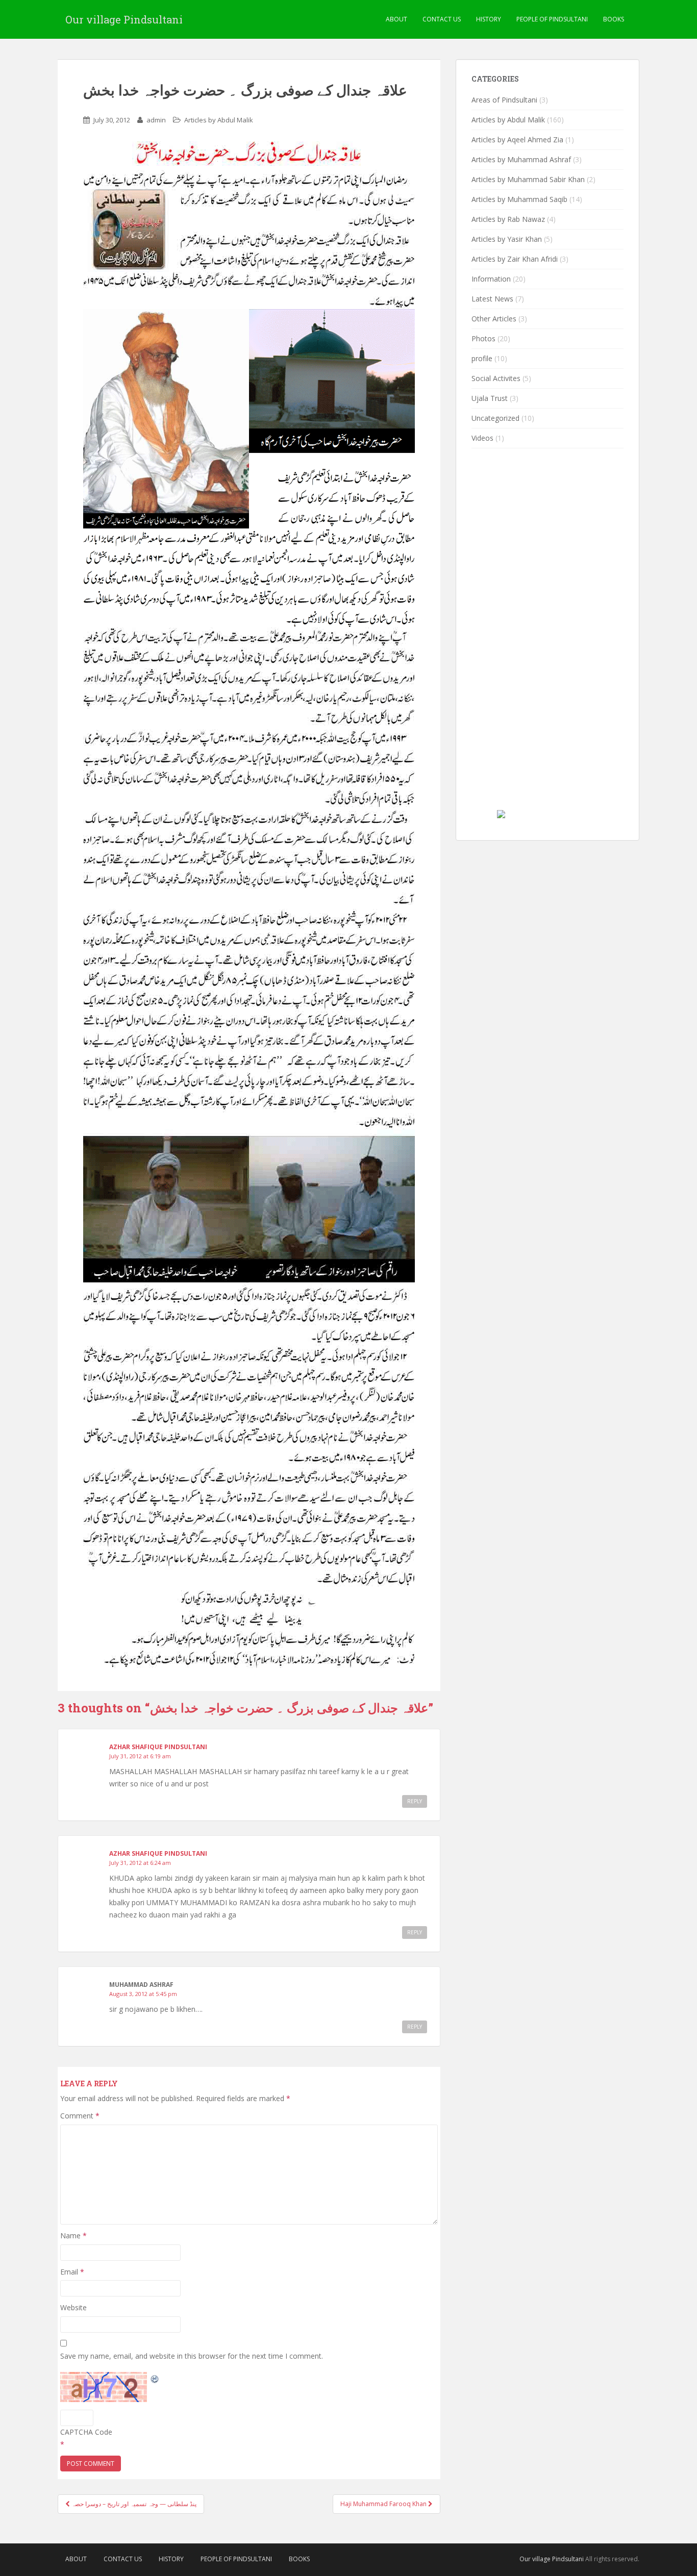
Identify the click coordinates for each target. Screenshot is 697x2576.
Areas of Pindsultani (504, 100)
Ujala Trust (490, 398)
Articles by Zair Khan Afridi (515, 259)
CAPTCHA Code (86, 2432)
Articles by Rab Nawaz (508, 219)
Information (491, 279)
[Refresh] (155, 2378)
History (489, 19)
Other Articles (494, 319)
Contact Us (442, 19)
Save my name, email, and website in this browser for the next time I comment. (192, 2356)
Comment (80, 2116)
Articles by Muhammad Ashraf (521, 159)
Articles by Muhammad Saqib (519, 199)
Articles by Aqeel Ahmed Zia (517, 140)
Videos (482, 438)
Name (73, 2236)
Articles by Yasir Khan (507, 239)
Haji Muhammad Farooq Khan (384, 2504)
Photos (483, 338)
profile (482, 358)
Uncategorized (495, 418)
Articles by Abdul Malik (219, 120)
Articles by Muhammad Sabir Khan (528, 179)
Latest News (492, 299)
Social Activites (496, 378)
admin (156, 120)
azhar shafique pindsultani (158, 1747)
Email (72, 2272)
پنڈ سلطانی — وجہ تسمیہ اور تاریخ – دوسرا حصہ (133, 2504)
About (396, 19)
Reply (415, 1801)
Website (73, 2307)
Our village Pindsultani (124, 19)
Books (614, 19)
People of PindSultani (552, 19)
